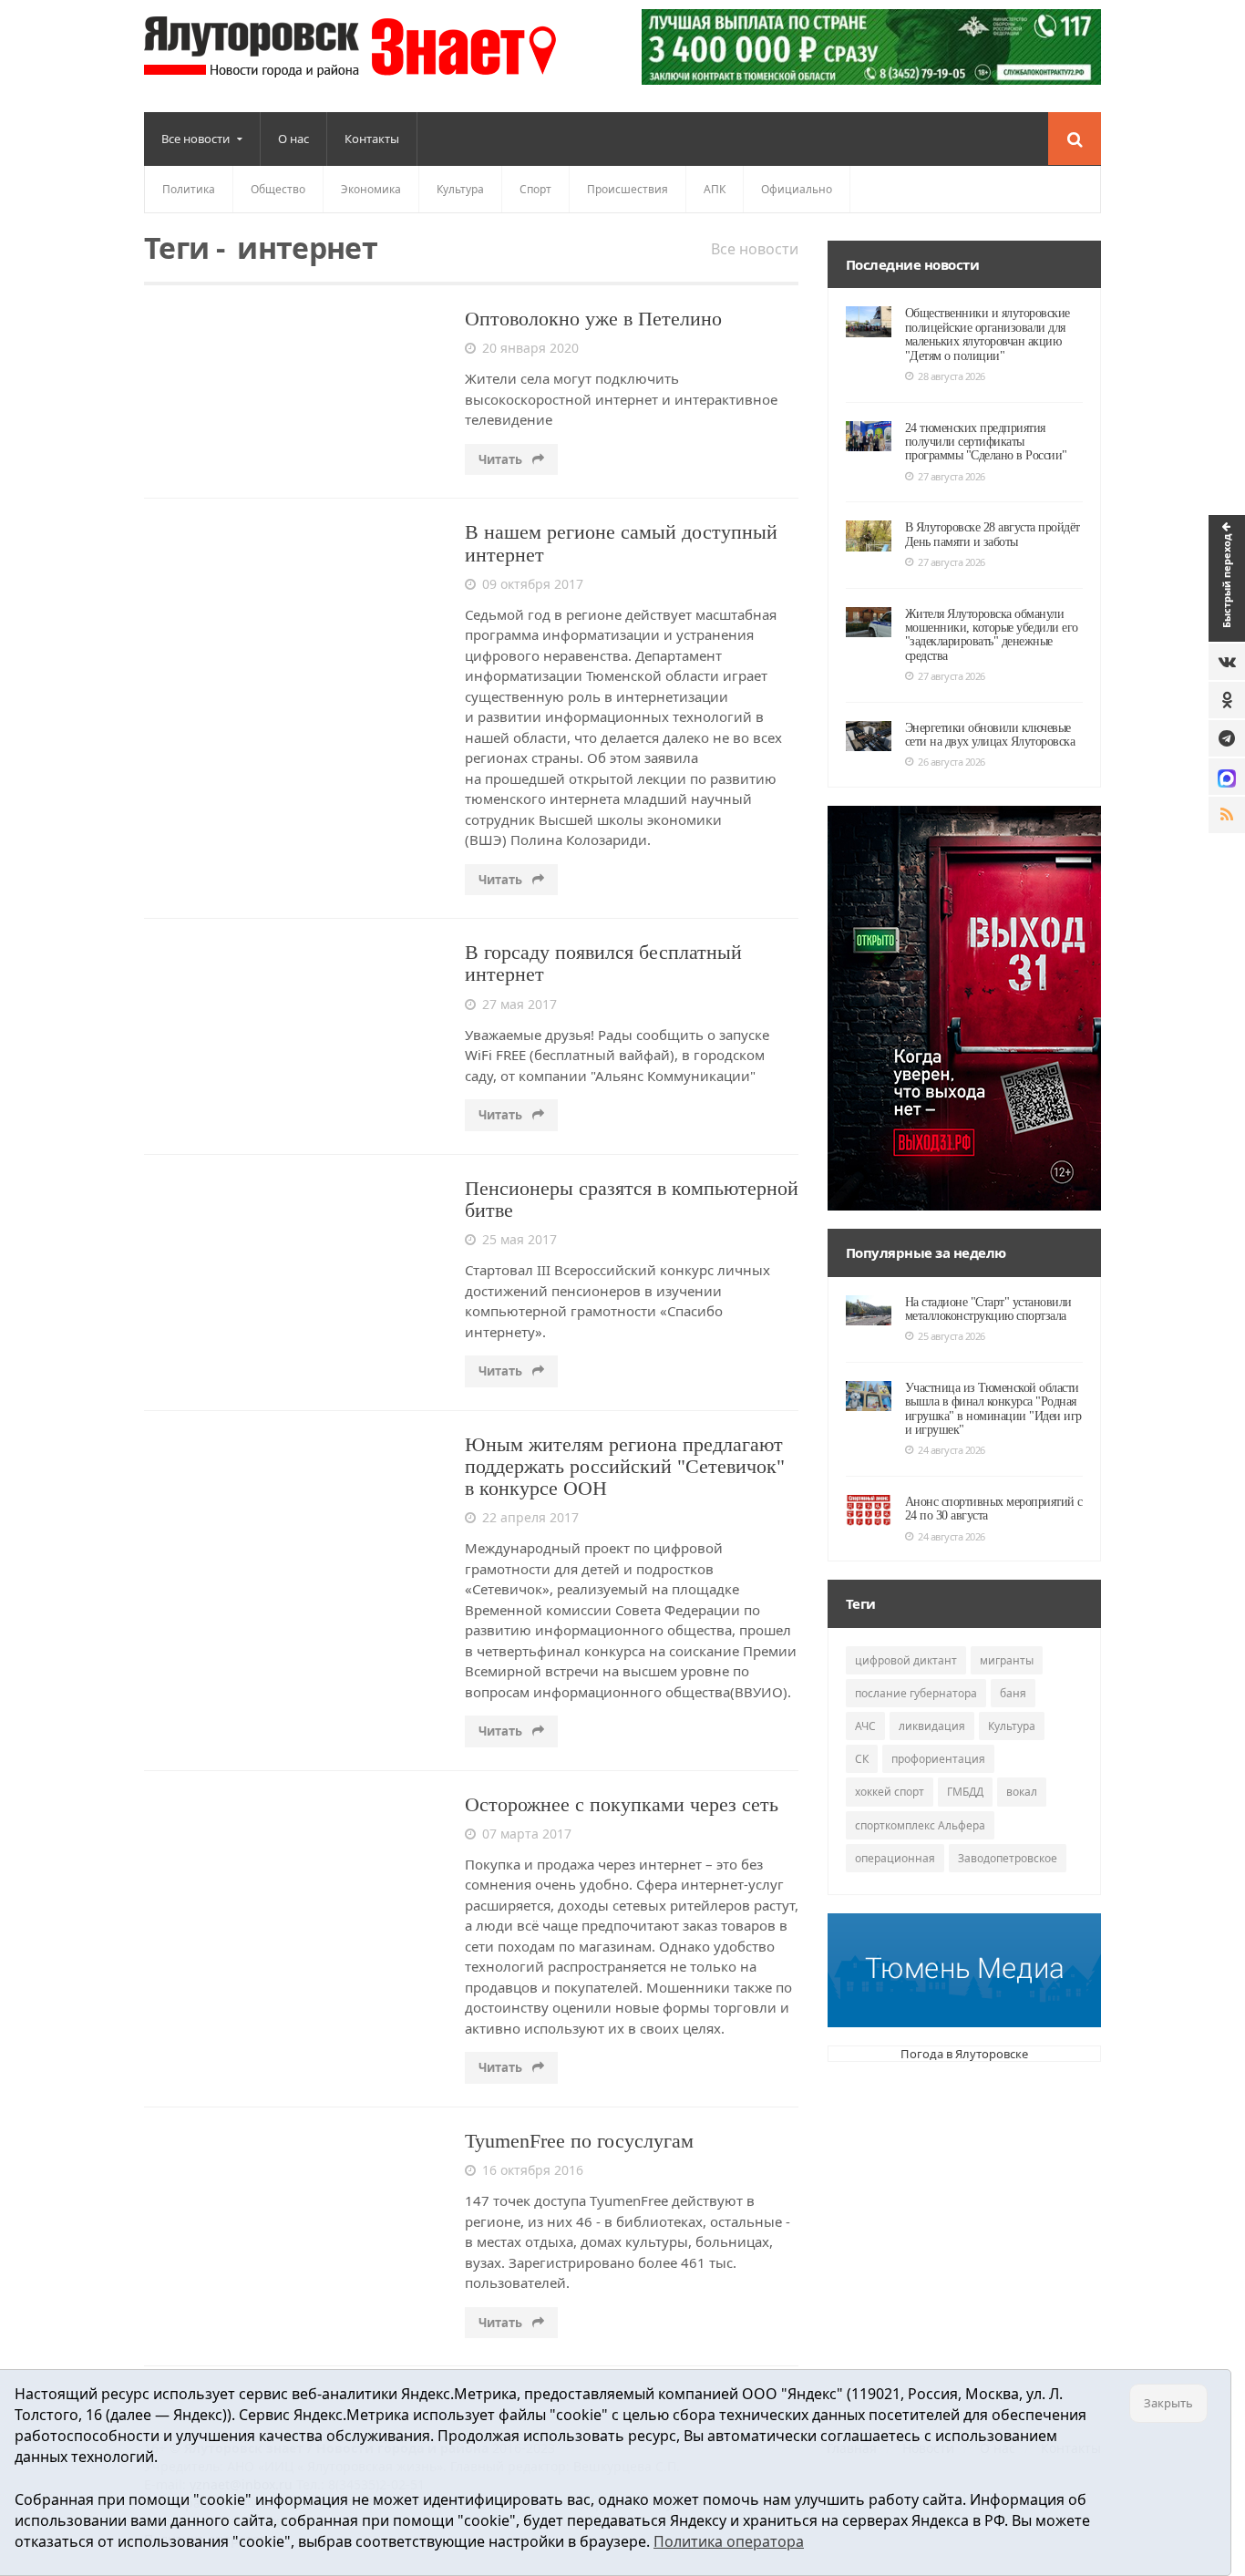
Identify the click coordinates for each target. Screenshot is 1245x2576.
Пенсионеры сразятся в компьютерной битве (632, 1199)
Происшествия (628, 189)
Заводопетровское (1008, 1858)
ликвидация (932, 1726)
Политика (189, 189)
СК (862, 1759)
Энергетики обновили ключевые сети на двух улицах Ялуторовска (990, 735)
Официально (797, 189)
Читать (502, 459)
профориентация (938, 1759)
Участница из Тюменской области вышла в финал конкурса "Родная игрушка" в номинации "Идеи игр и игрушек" (993, 1409)
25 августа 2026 (952, 1336)
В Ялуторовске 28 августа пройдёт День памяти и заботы (993, 534)
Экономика (371, 189)
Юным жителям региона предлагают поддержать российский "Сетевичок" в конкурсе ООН (625, 1466)
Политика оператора (729, 2541)
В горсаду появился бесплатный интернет (603, 963)
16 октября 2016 (533, 2170)
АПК (715, 189)
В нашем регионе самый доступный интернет (621, 543)
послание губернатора (916, 1693)
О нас (293, 139)
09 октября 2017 (533, 584)
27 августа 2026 (952, 476)
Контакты (372, 139)
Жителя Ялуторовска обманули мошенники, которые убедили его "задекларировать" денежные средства (992, 635)
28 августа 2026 (952, 376)
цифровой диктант (906, 1660)
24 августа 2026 (952, 1450)
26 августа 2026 (952, 762)
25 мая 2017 (520, 1239)
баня (1013, 1693)
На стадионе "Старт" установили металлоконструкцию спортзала (988, 1309)
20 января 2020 (530, 348)
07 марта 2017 (527, 1834)
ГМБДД (965, 1792)
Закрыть (1168, 2403)
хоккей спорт (890, 1792)
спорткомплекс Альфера (920, 1825)
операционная (895, 1858)
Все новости (755, 249)
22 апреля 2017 (530, 1517)
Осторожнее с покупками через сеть (622, 1804)
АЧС (865, 1726)
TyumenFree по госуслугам (579, 2141)
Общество (278, 189)
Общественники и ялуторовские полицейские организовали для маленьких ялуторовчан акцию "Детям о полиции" (988, 334)
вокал (1022, 1792)
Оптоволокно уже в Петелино (593, 319)
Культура (460, 189)
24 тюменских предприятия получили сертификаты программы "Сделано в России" (986, 442)
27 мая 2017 (520, 1004)
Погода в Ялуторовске (964, 2054)
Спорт (535, 189)
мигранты (1007, 1660)
